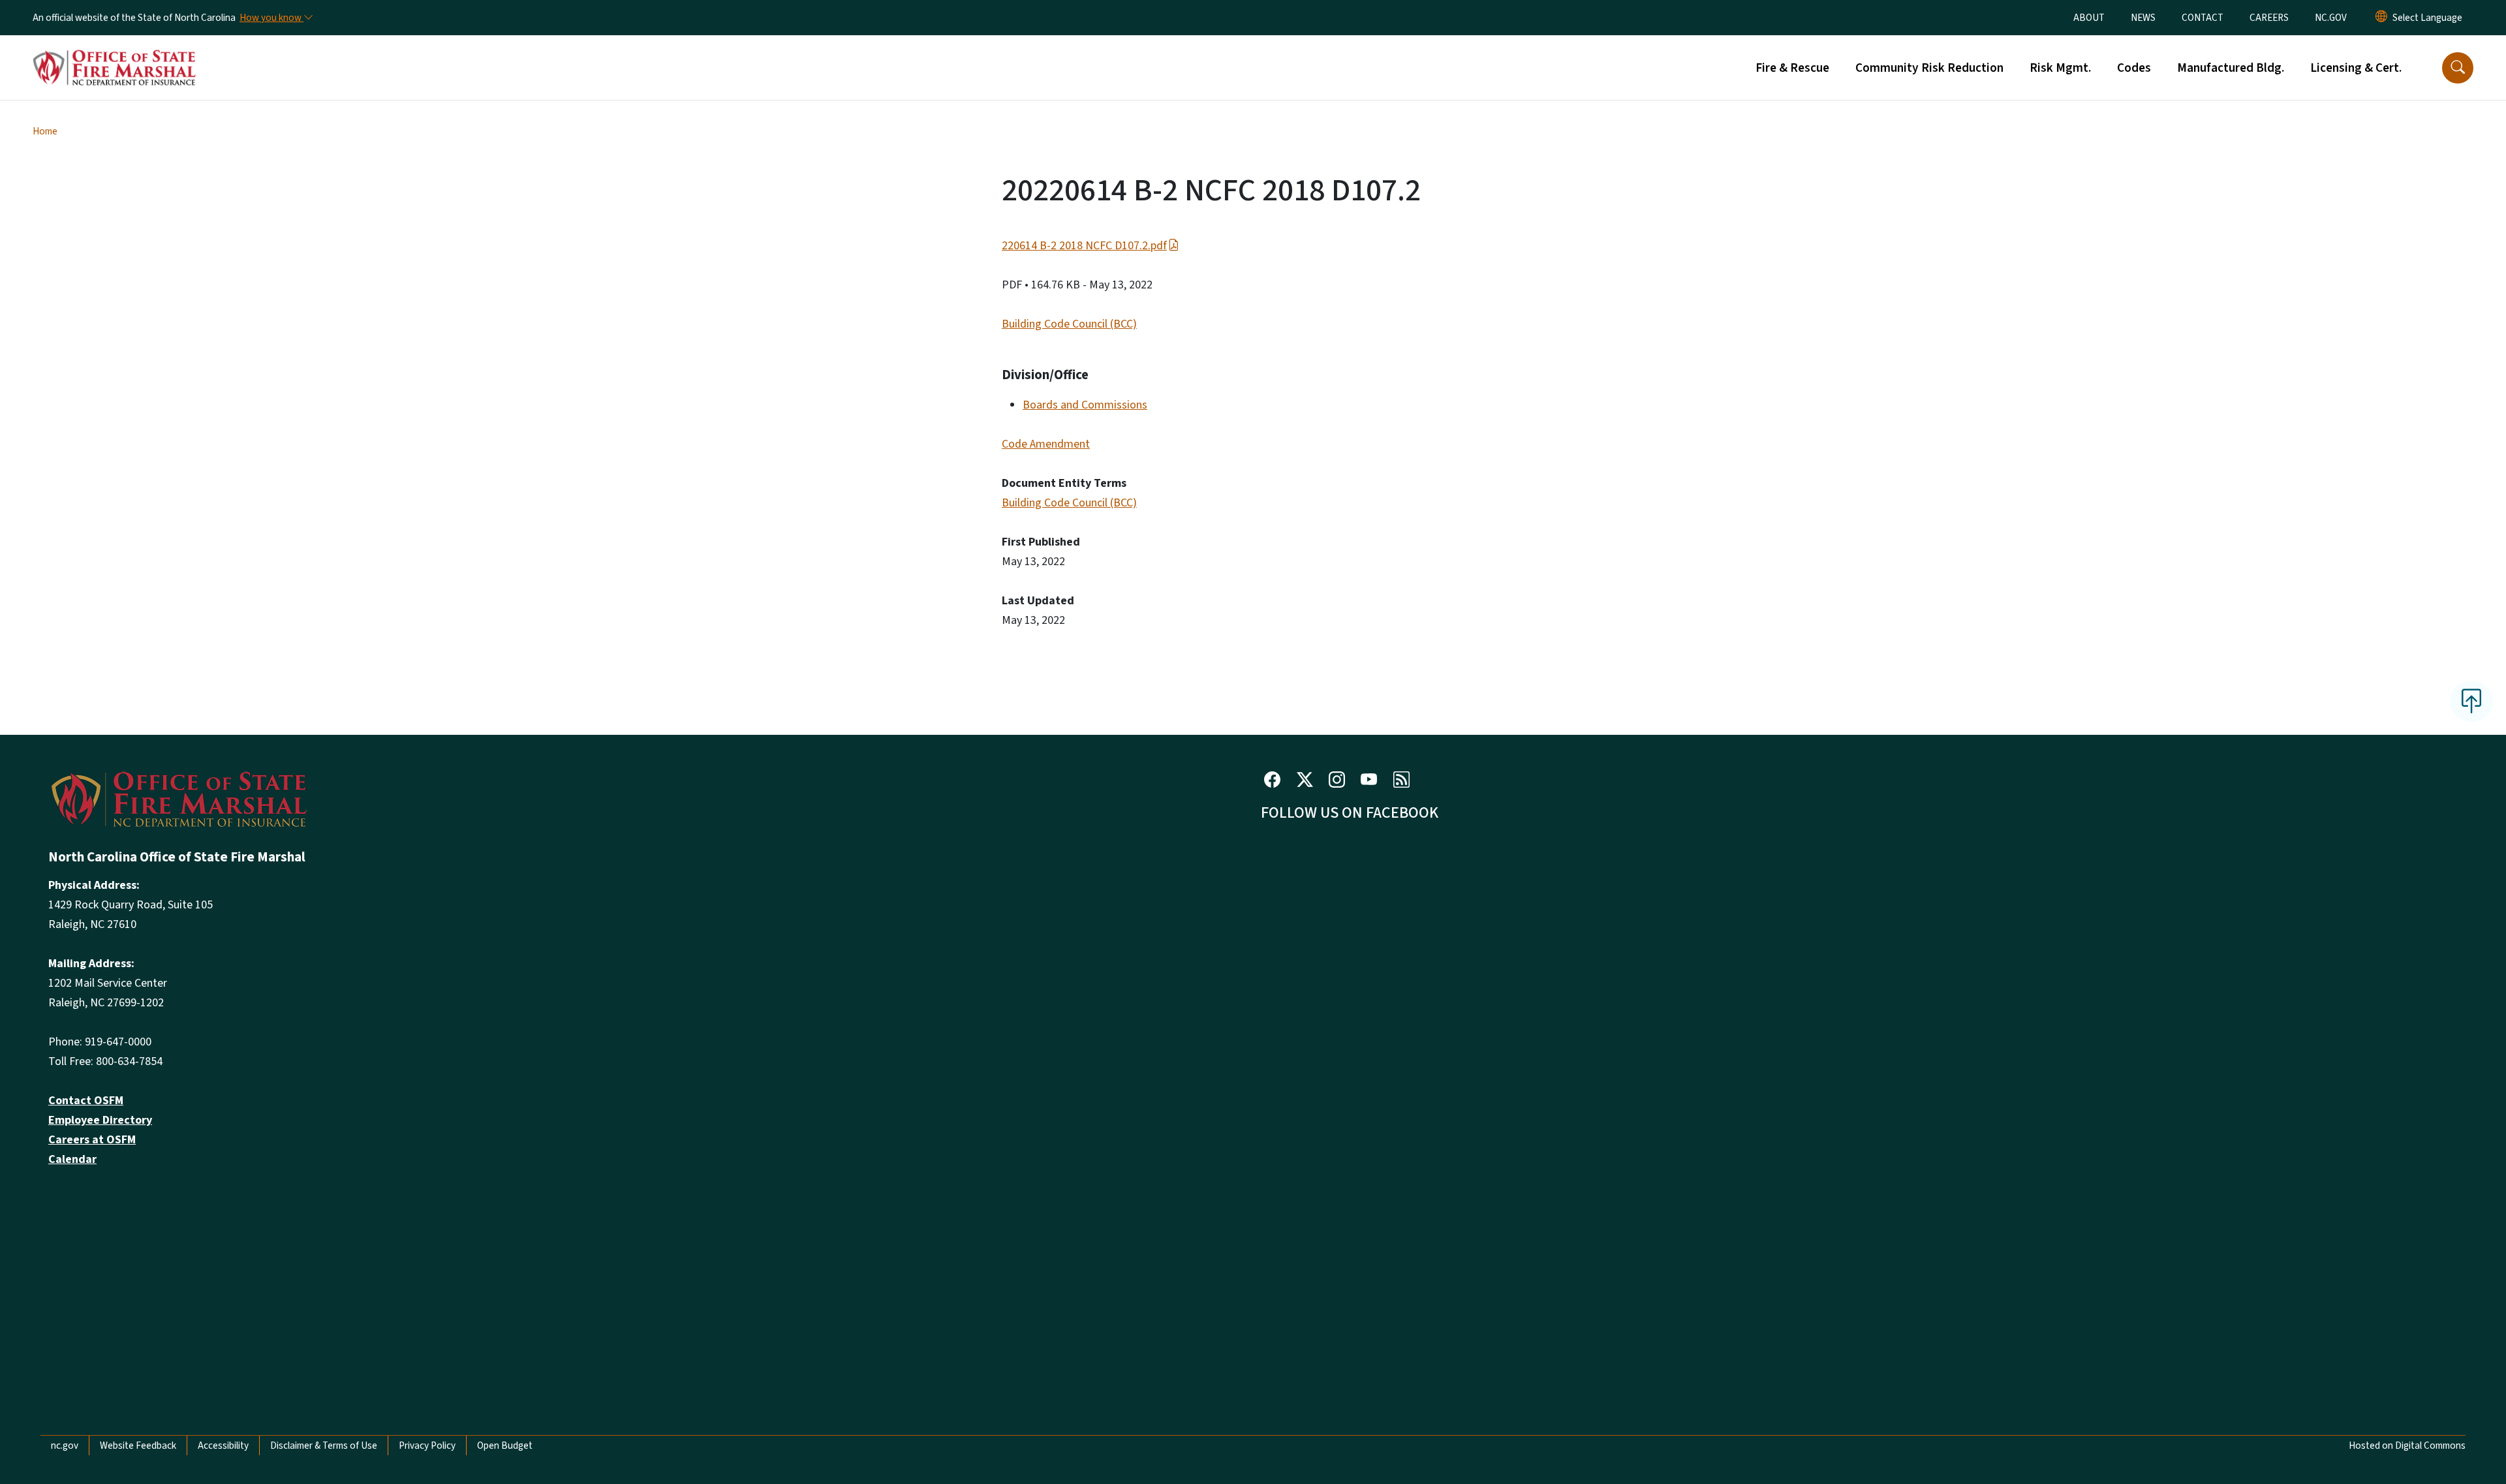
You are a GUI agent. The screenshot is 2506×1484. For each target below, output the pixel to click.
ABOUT (2089, 18)
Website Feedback (138, 1445)
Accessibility (223, 1445)
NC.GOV (2331, 18)
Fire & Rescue (1792, 68)
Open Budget (505, 1445)
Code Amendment (1046, 444)
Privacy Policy (427, 1445)
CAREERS (2269, 18)
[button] (2458, 68)
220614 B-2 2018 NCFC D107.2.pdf (1084, 246)
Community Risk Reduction (1929, 68)
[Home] (114, 53)
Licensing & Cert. (2356, 68)
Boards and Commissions (1085, 405)
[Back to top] (2471, 702)
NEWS (2143, 18)
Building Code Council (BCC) (1069, 324)
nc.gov (65, 1445)
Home (45, 131)
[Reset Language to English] (2381, 18)
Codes (2134, 68)
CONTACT (2203, 18)
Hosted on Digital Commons (2407, 1445)
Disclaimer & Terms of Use (324, 1445)
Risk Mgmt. (2060, 68)
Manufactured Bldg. (2231, 68)
